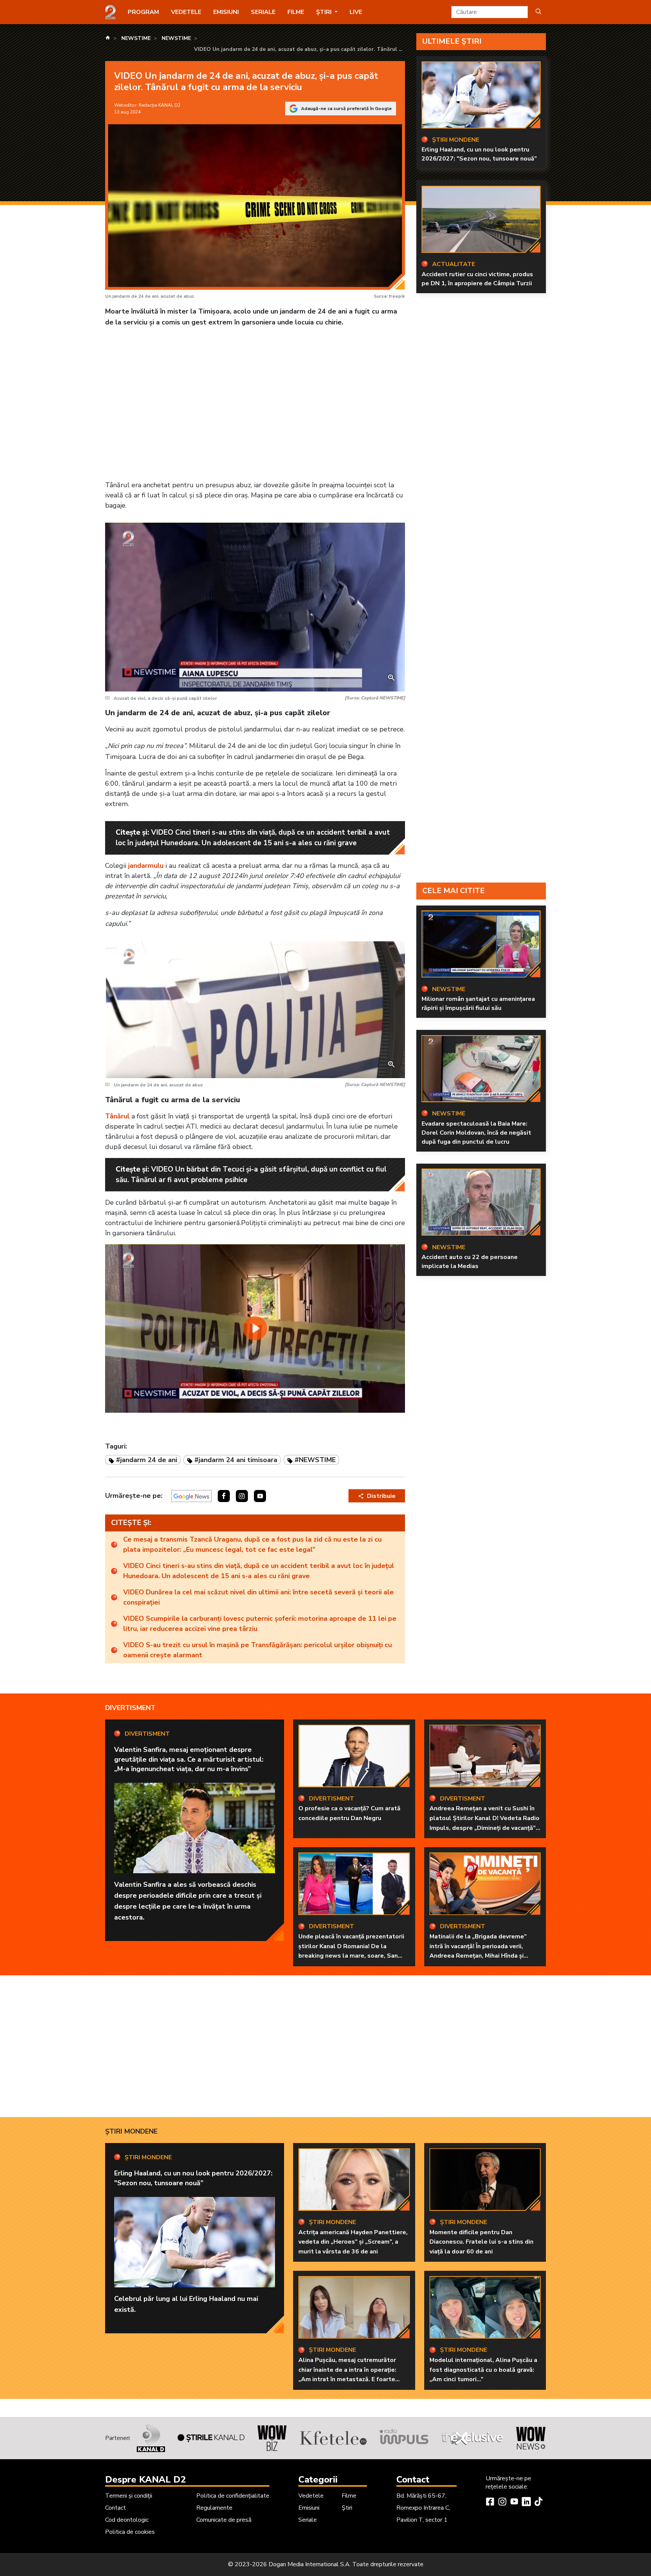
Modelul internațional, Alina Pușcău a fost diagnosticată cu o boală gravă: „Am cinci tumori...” (483, 2370)
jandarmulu (146, 866)
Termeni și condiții (129, 2496)
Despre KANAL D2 (145, 2480)
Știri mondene (131, 2131)
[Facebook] (490, 2503)
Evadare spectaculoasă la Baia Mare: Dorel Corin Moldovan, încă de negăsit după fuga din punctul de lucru (476, 1132)
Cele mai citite (454, 891)
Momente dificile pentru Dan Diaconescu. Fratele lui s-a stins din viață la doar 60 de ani (481, 2242)
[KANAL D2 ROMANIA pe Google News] (192, 1496)
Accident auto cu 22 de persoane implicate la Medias (470, 1262)
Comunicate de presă (224, 2520)
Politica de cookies (130, 2532)
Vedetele (186, 12)
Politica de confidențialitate (233, 2496)
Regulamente (214, 2508)
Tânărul (117, 1116)
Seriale (263, 12)
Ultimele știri (452, 41)
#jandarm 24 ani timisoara (236, 1460)
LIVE (356, 12)
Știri (347, 2508)
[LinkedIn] (526, 2503)
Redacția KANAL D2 (160, 105)
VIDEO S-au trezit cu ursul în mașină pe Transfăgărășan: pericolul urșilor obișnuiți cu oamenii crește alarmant (257, 1650)
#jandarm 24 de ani (147, 1460)
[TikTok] (538, 2503)
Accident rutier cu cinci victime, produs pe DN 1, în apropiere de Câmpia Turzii (477, 279)
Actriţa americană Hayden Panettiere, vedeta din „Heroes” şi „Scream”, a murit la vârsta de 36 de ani (353, 2242)
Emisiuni (226, 12)
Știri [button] (325, 12)
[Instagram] (502, 2503)
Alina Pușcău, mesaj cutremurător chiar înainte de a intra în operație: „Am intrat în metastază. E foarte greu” (347, 2375)
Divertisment (130, 1708)
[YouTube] (514, 2503)
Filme (296, 12)
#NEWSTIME (315, 1460)
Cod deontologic (127, 2520)
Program (143, 12)
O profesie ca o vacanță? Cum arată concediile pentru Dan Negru (349, 1813)
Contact (115, 2508)
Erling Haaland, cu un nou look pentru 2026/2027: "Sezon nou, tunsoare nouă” (479, 154)
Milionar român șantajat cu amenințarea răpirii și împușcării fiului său (478, 1003)
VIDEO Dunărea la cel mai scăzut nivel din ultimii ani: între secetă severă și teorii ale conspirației (258, 1597)
